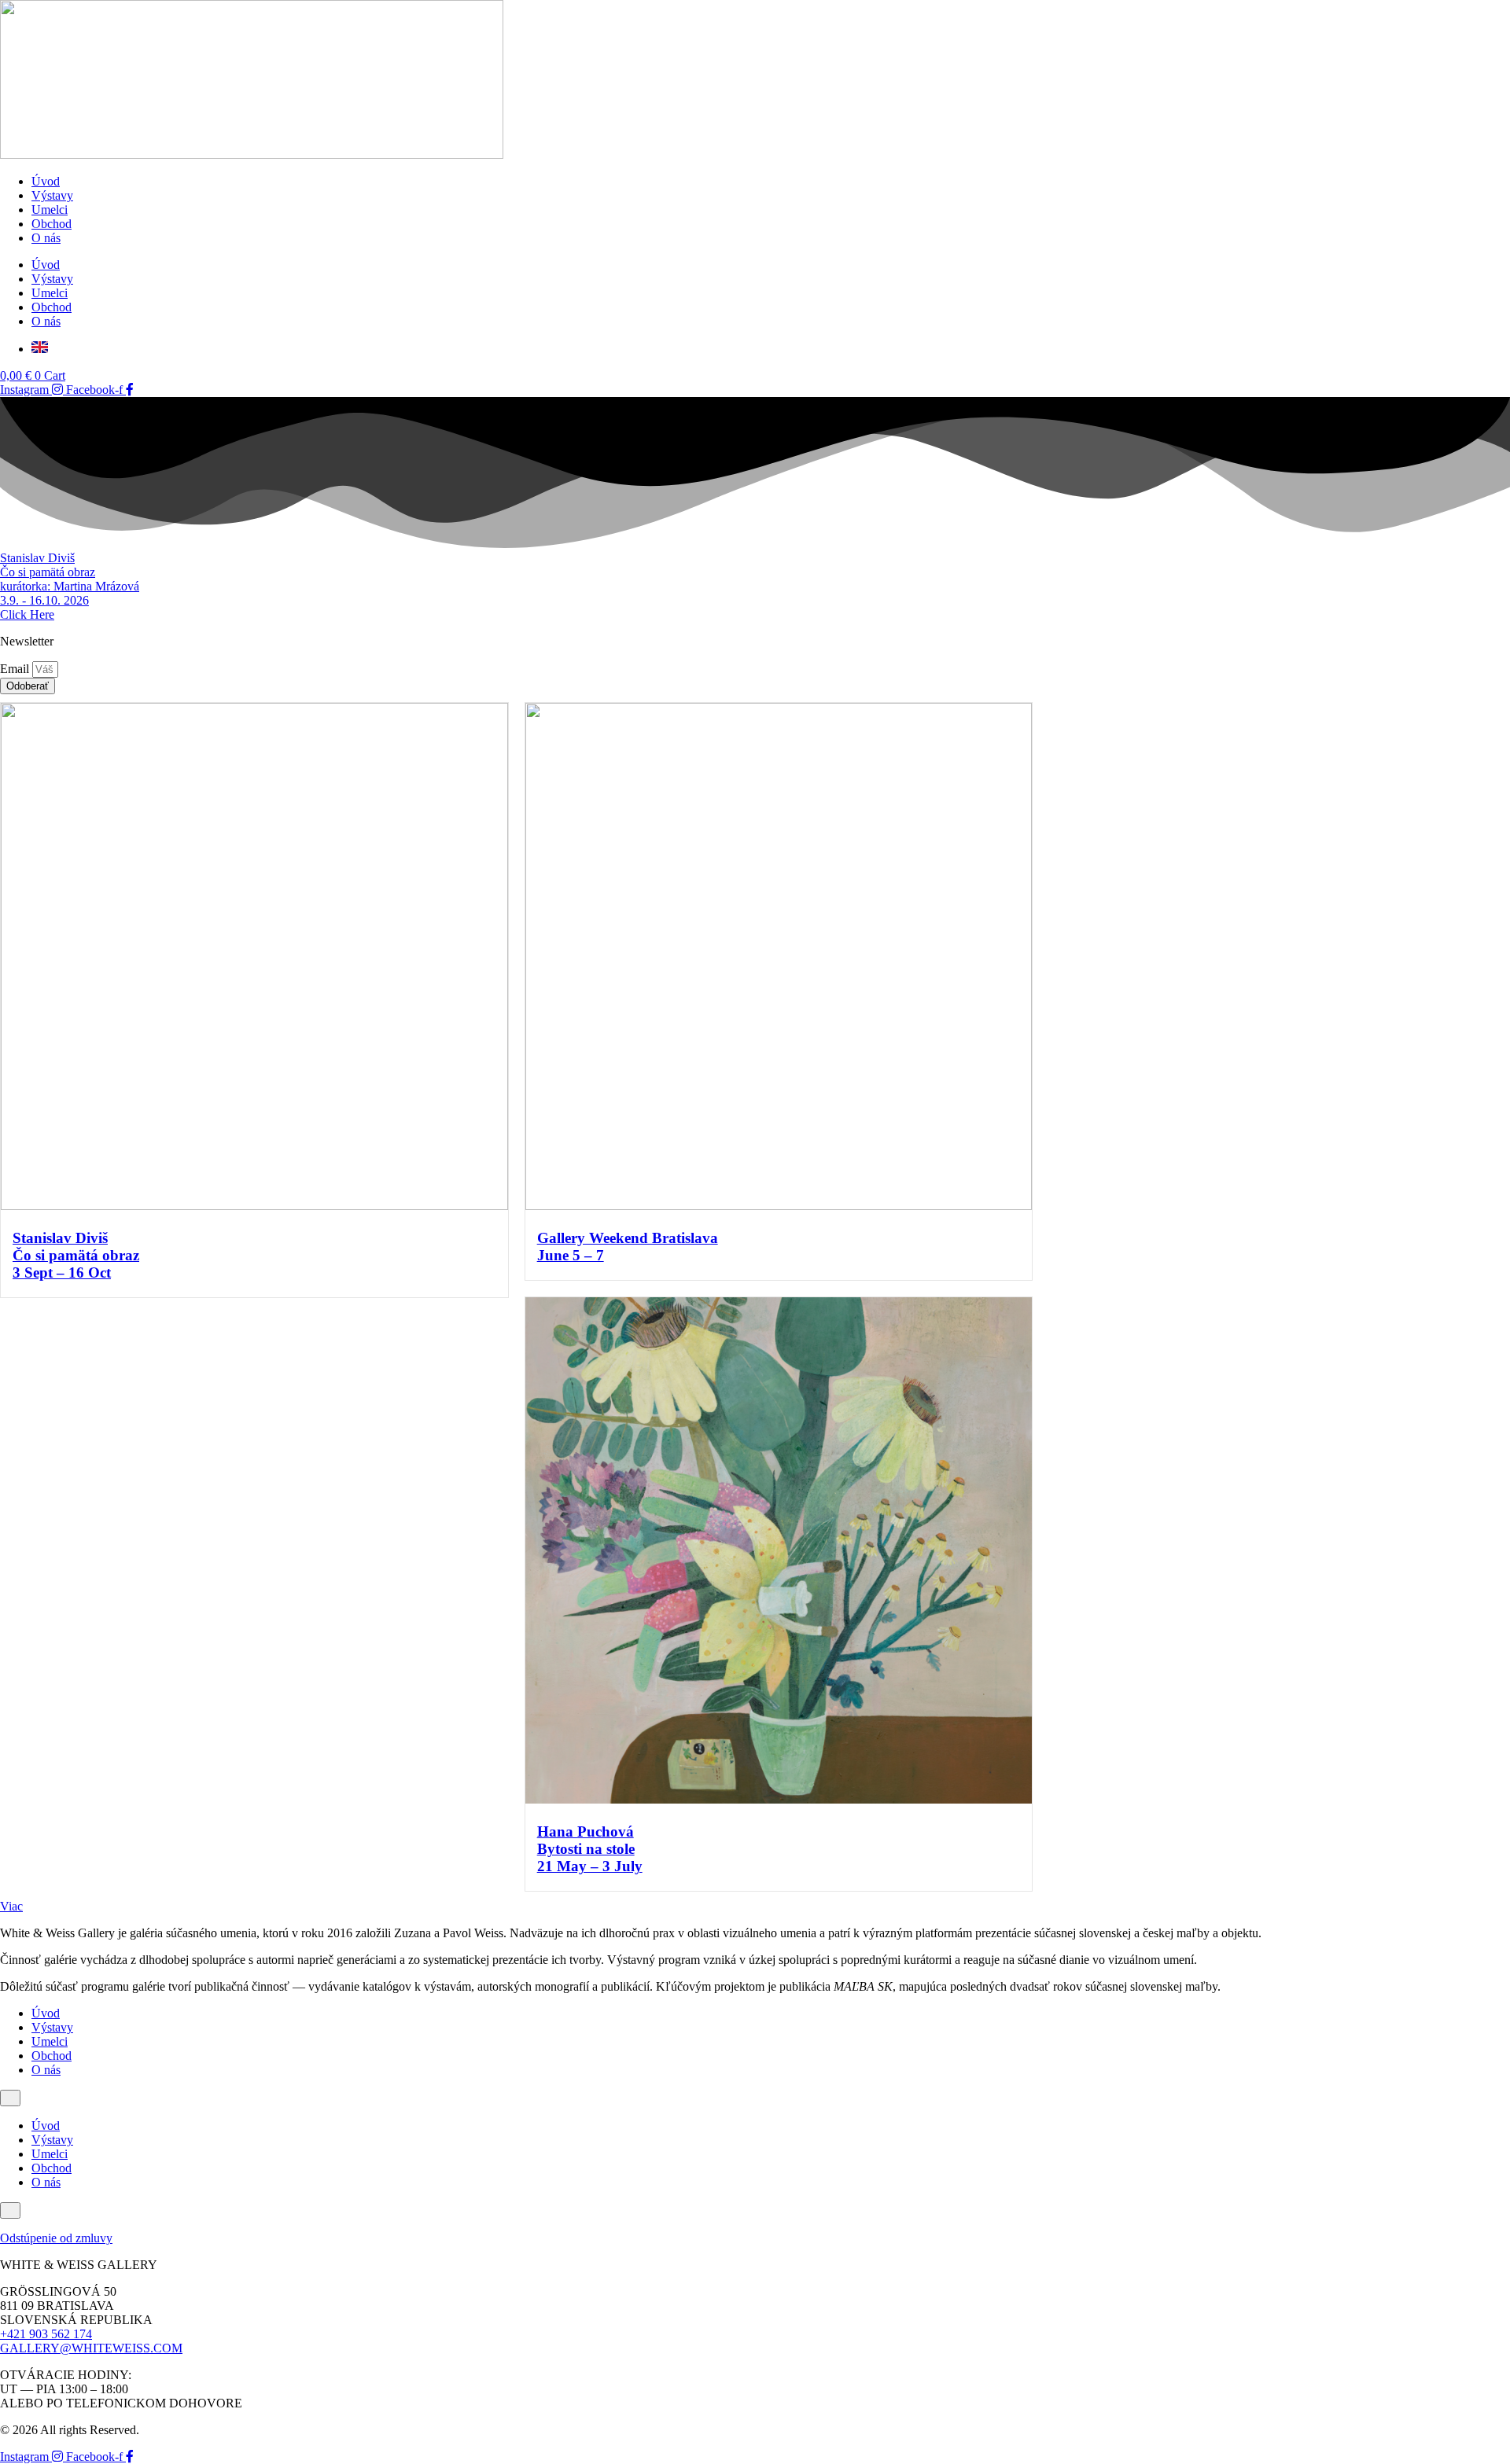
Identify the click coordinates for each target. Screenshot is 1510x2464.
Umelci (50, 210)
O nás (46, 238)
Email (16, 669)
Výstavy (52, 195)
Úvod (46, 181)
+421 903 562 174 (46, 2334)
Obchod (52, 224)
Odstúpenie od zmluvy (56, 2238)
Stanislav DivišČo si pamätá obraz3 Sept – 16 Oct (76, 1255)
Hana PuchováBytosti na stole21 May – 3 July (590, 1849)
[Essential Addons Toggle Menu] (10, 2098)
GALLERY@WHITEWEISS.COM (91, 2348)
